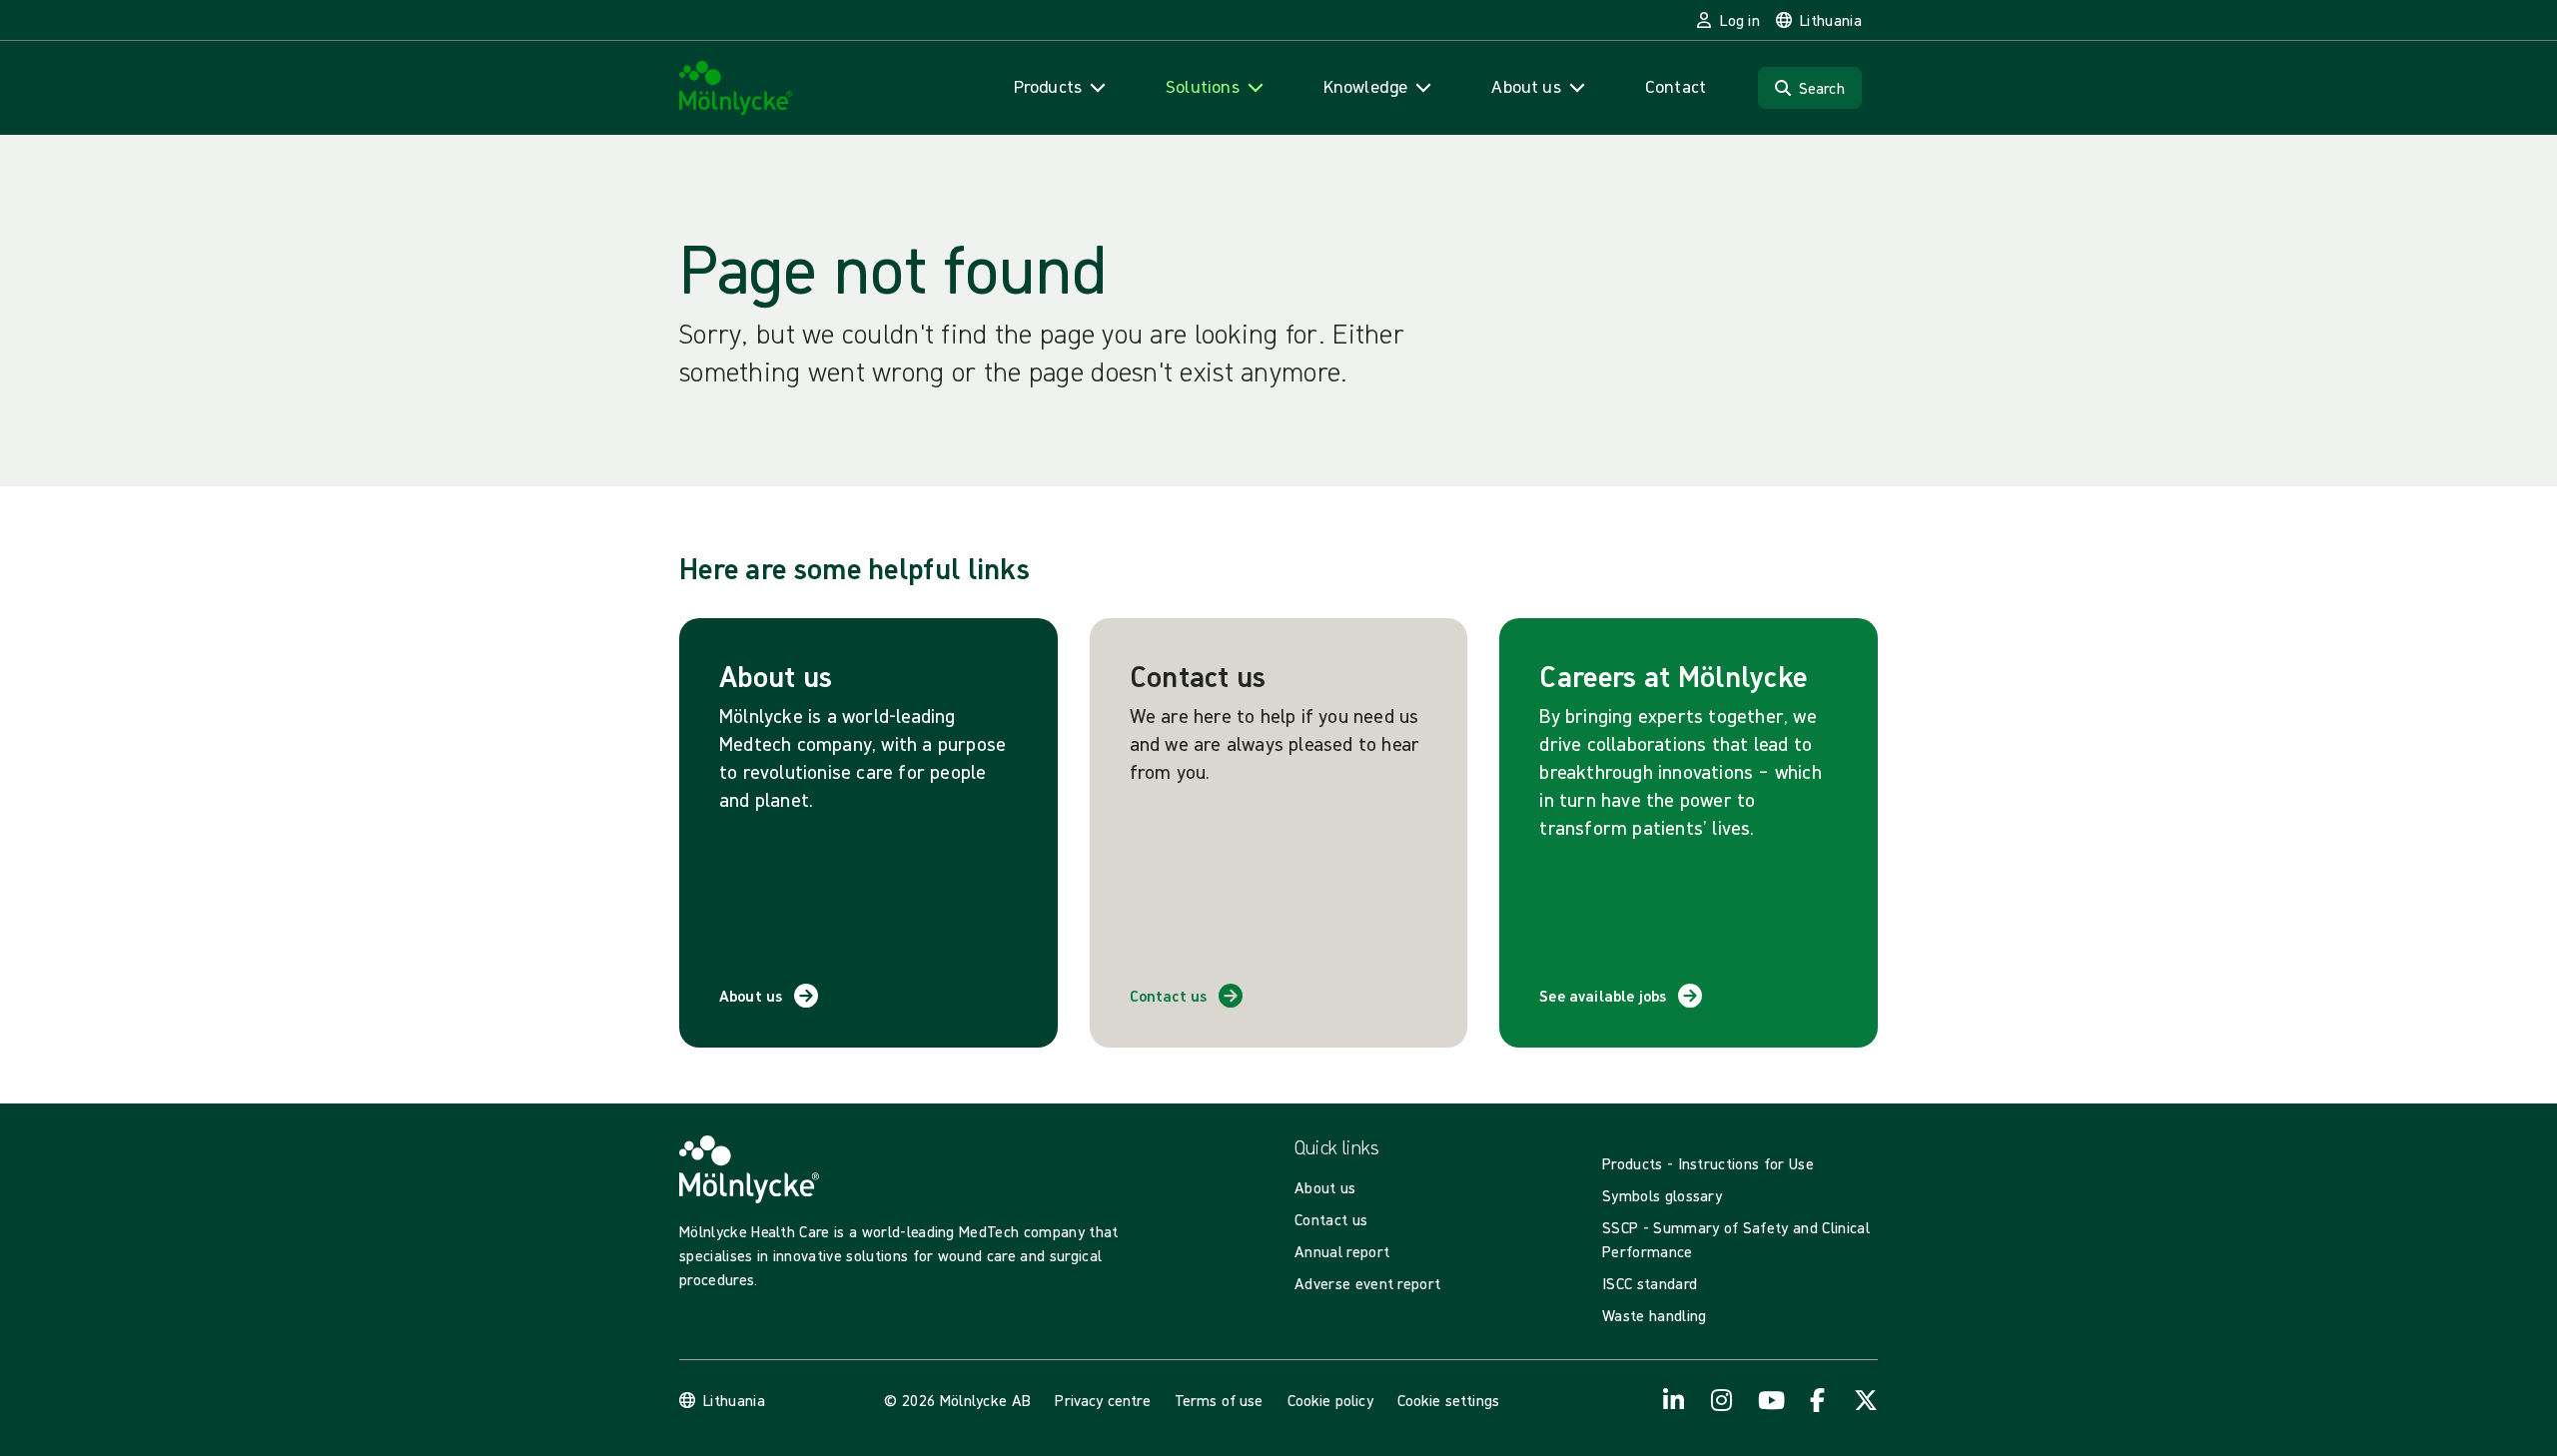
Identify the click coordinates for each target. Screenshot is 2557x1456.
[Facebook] (1818, 1400)
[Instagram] (1722, 1400)
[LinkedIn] (1674, 1400)
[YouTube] (1770, 1400)
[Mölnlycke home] (736, 88)
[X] (1866, 1400)
